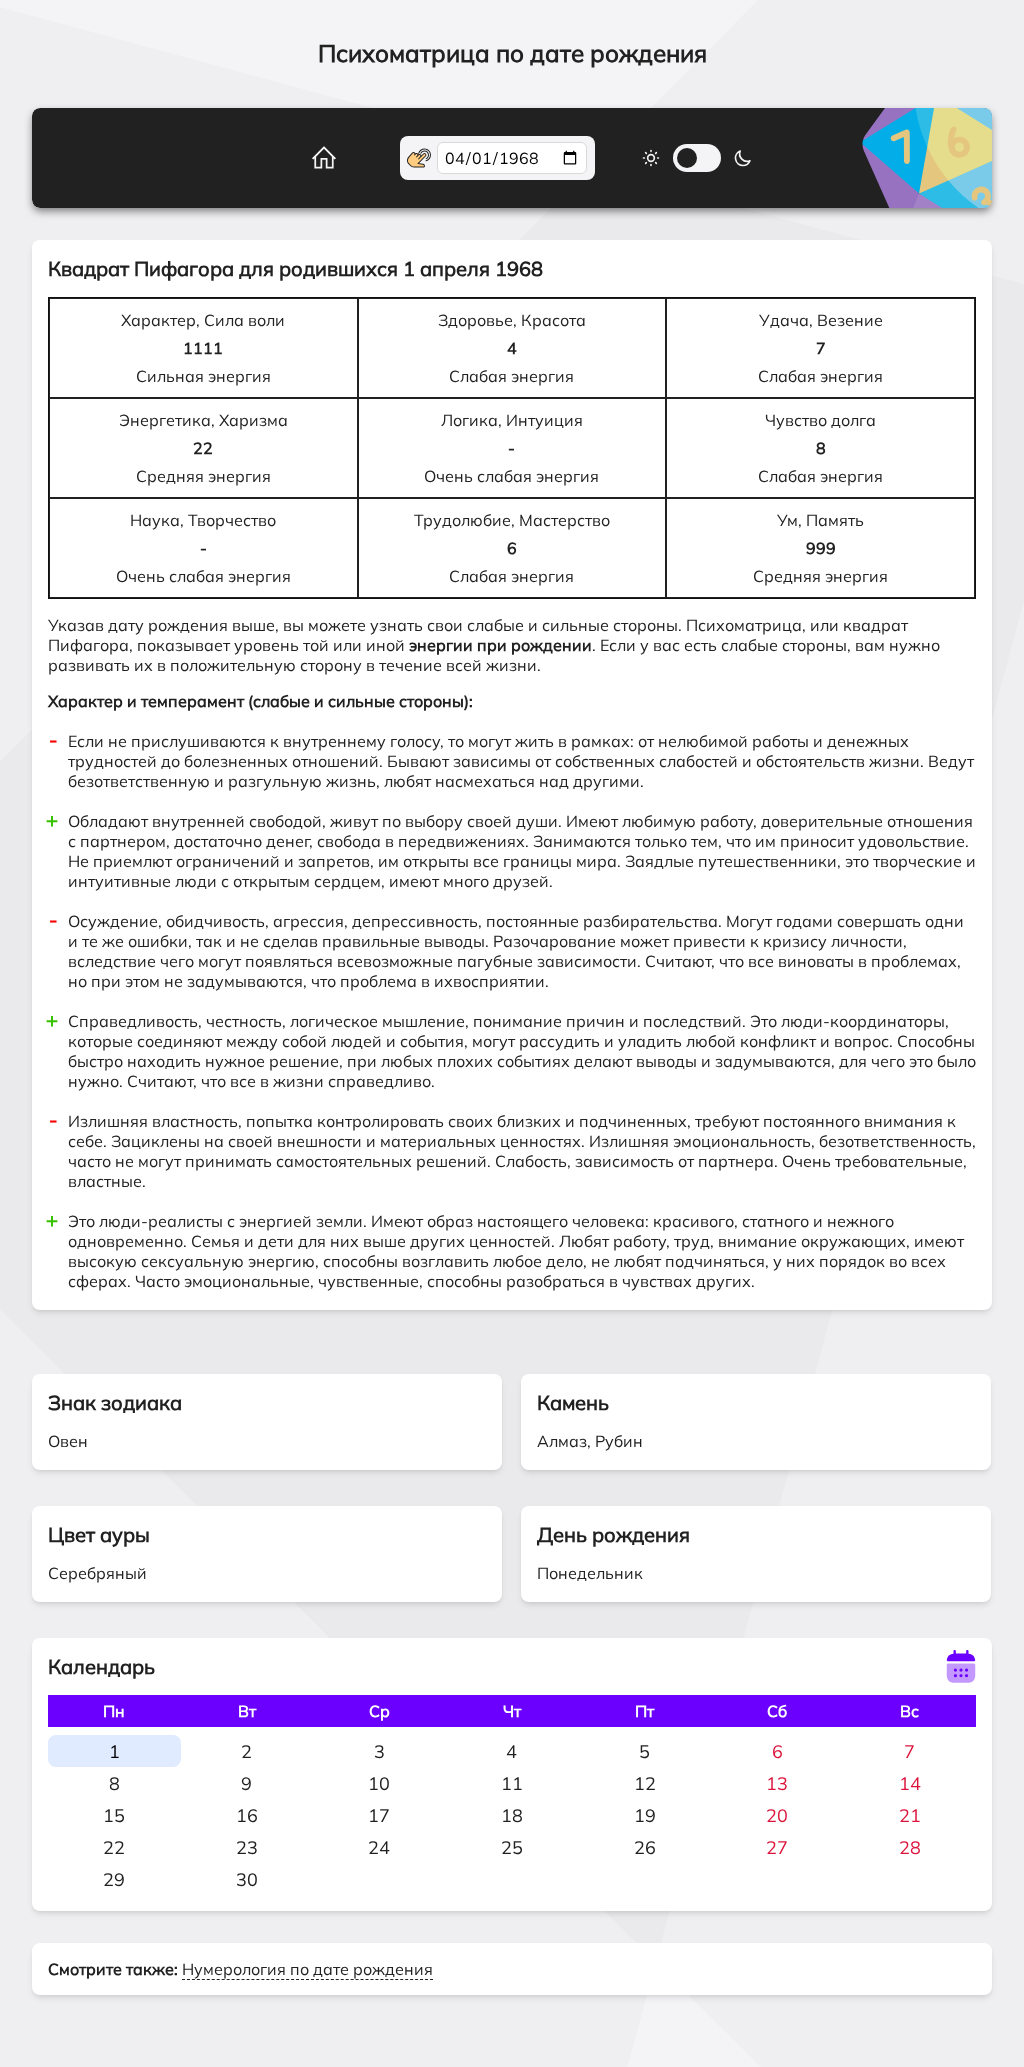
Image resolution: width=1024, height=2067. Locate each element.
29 (114, 1879)
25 (512, 1847)
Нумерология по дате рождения (307, 1969)
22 (114, 1847)
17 (379, 1815)
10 (379, 1783)
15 (114, 1815)
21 (910, 1815)
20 (777, 1815)
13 (777, 1783)
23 (247, 1847)
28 (910, 1847)
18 (512, 1815)
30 (247, 1879)
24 (379, 1847)
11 (512, 1783)
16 (247, 1815)
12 (645, 1783)
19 (645, 1815)
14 (910, 1783)
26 (645, 1847)
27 (777, 1847)
